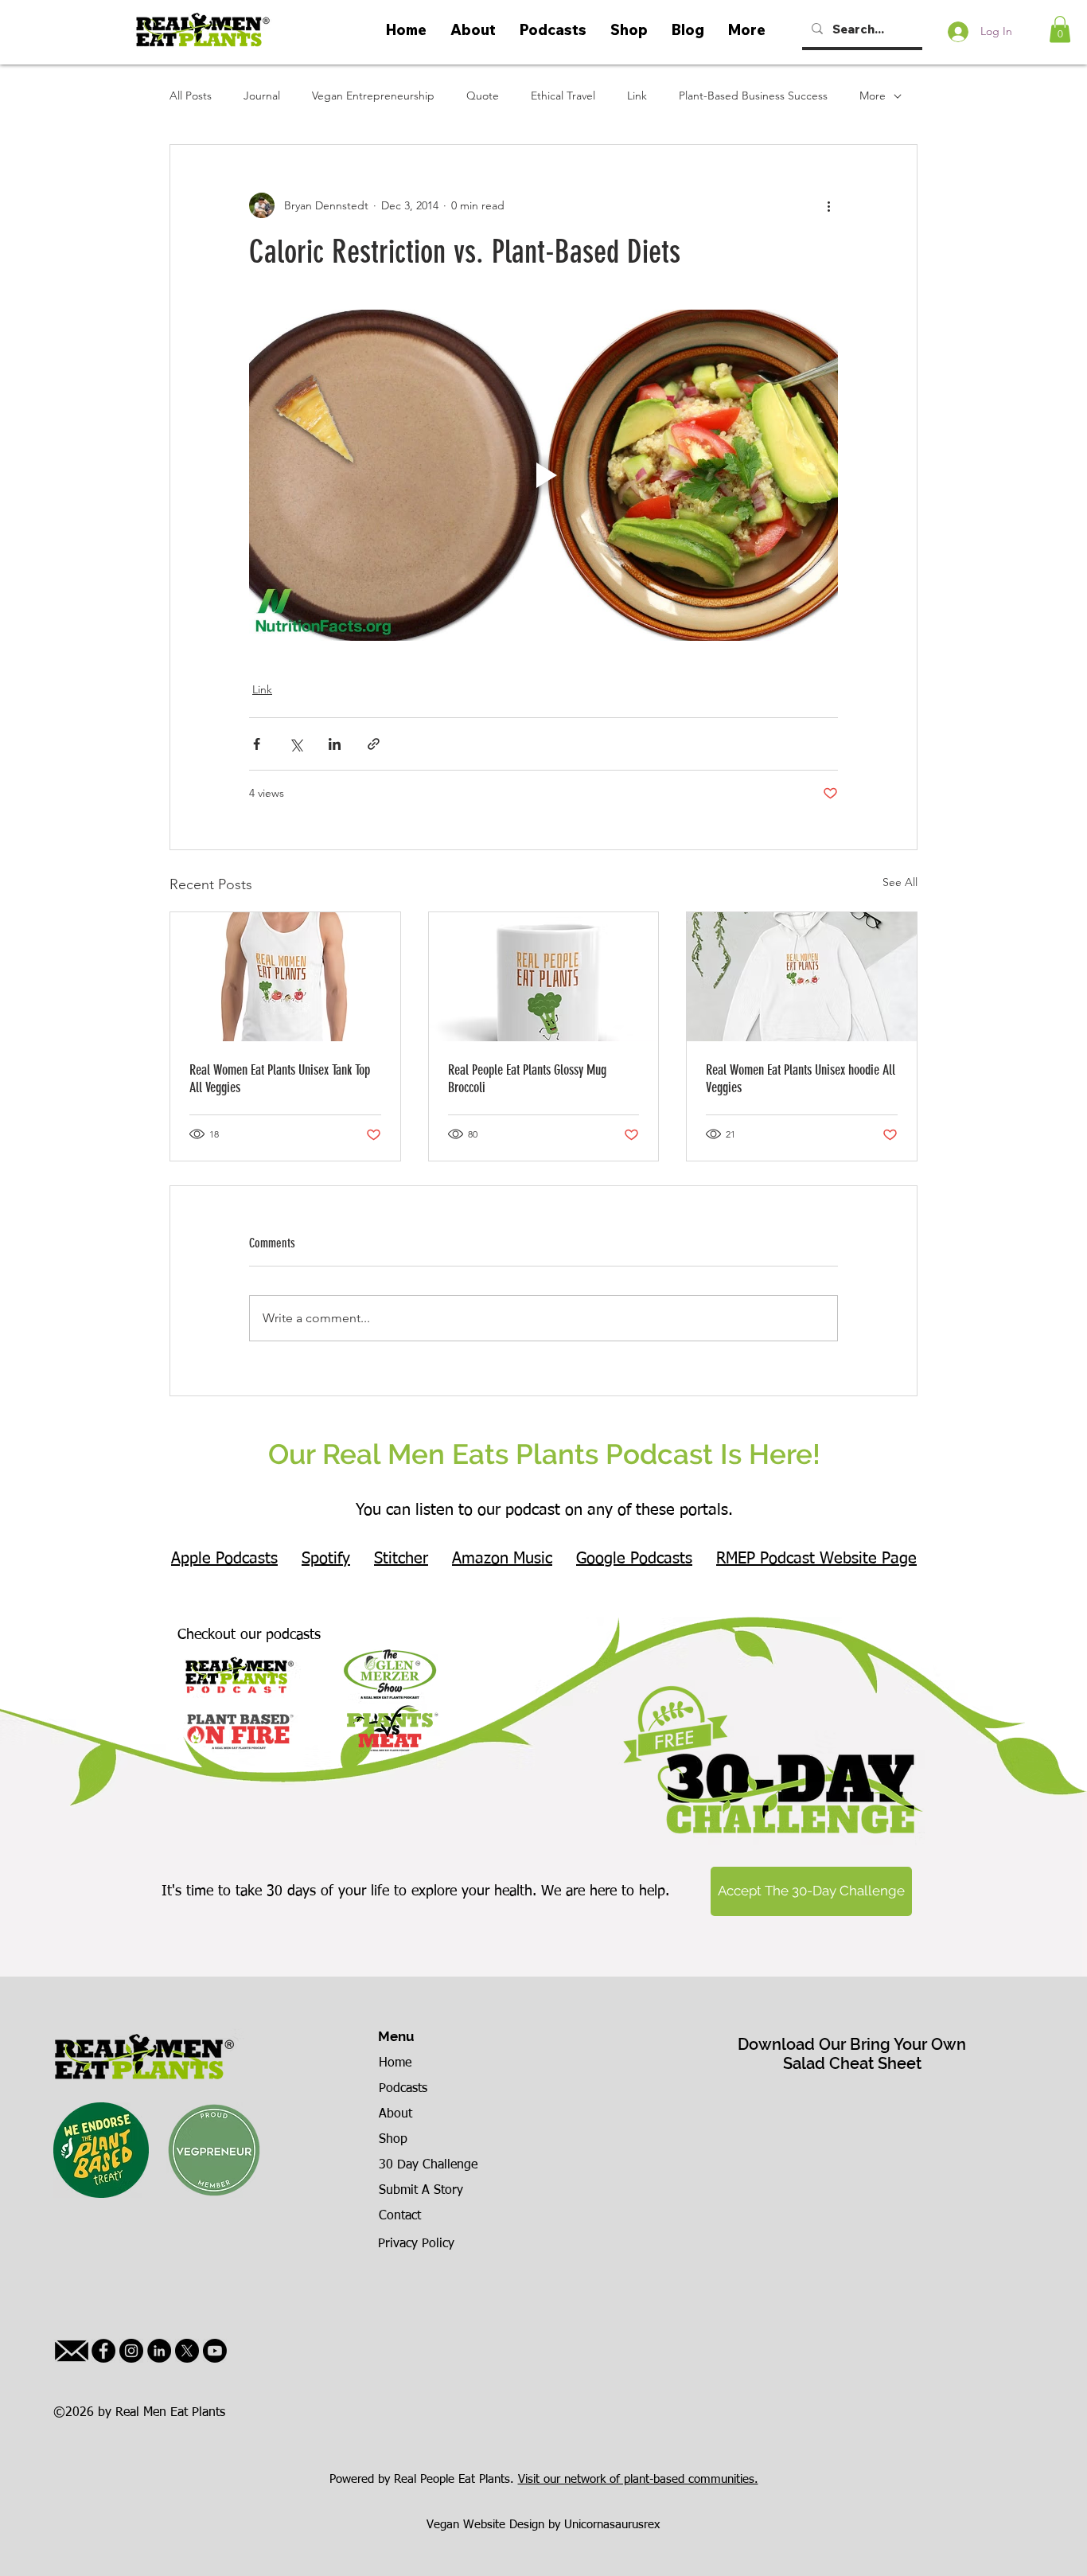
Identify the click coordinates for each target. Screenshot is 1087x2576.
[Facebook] (103, 2351)
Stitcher (401, 1559)
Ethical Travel (563, 96)
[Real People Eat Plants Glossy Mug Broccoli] (544, 977)
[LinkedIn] (159, 2351)
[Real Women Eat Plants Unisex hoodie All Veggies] (802, 977)
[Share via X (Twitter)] (296, 744)
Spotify (326, 1559)
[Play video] (543, 475)
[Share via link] (374, 744)
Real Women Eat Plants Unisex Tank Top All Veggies (280, 1079)
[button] (1060, 29)
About (395, 2114)
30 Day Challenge (428, 2165)
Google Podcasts (634, 1559)
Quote (483, 96)
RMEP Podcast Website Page (816, 1559)
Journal (262, 96)
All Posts (191, 96)
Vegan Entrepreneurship (373, 96)
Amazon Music (502, 1559)
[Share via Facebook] (257, 744)
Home (395, 2063)
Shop (393, 2140)
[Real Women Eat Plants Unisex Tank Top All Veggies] (285, 977)
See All (900, 882)
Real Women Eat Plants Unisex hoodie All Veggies (801, 1079)
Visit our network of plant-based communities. (638, 2479)
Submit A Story (421, 2191)
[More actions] (828, 205)
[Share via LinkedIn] (335, 744)
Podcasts (403, 2089)
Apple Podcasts (224, 1559)
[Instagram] (131, 2351)
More (873, 96)
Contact (400, 2216)
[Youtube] (215, 2351)
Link (637, 96)
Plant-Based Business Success (753, 96)
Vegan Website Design (485, 2525)
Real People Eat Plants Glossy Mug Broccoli (527, 1079)
